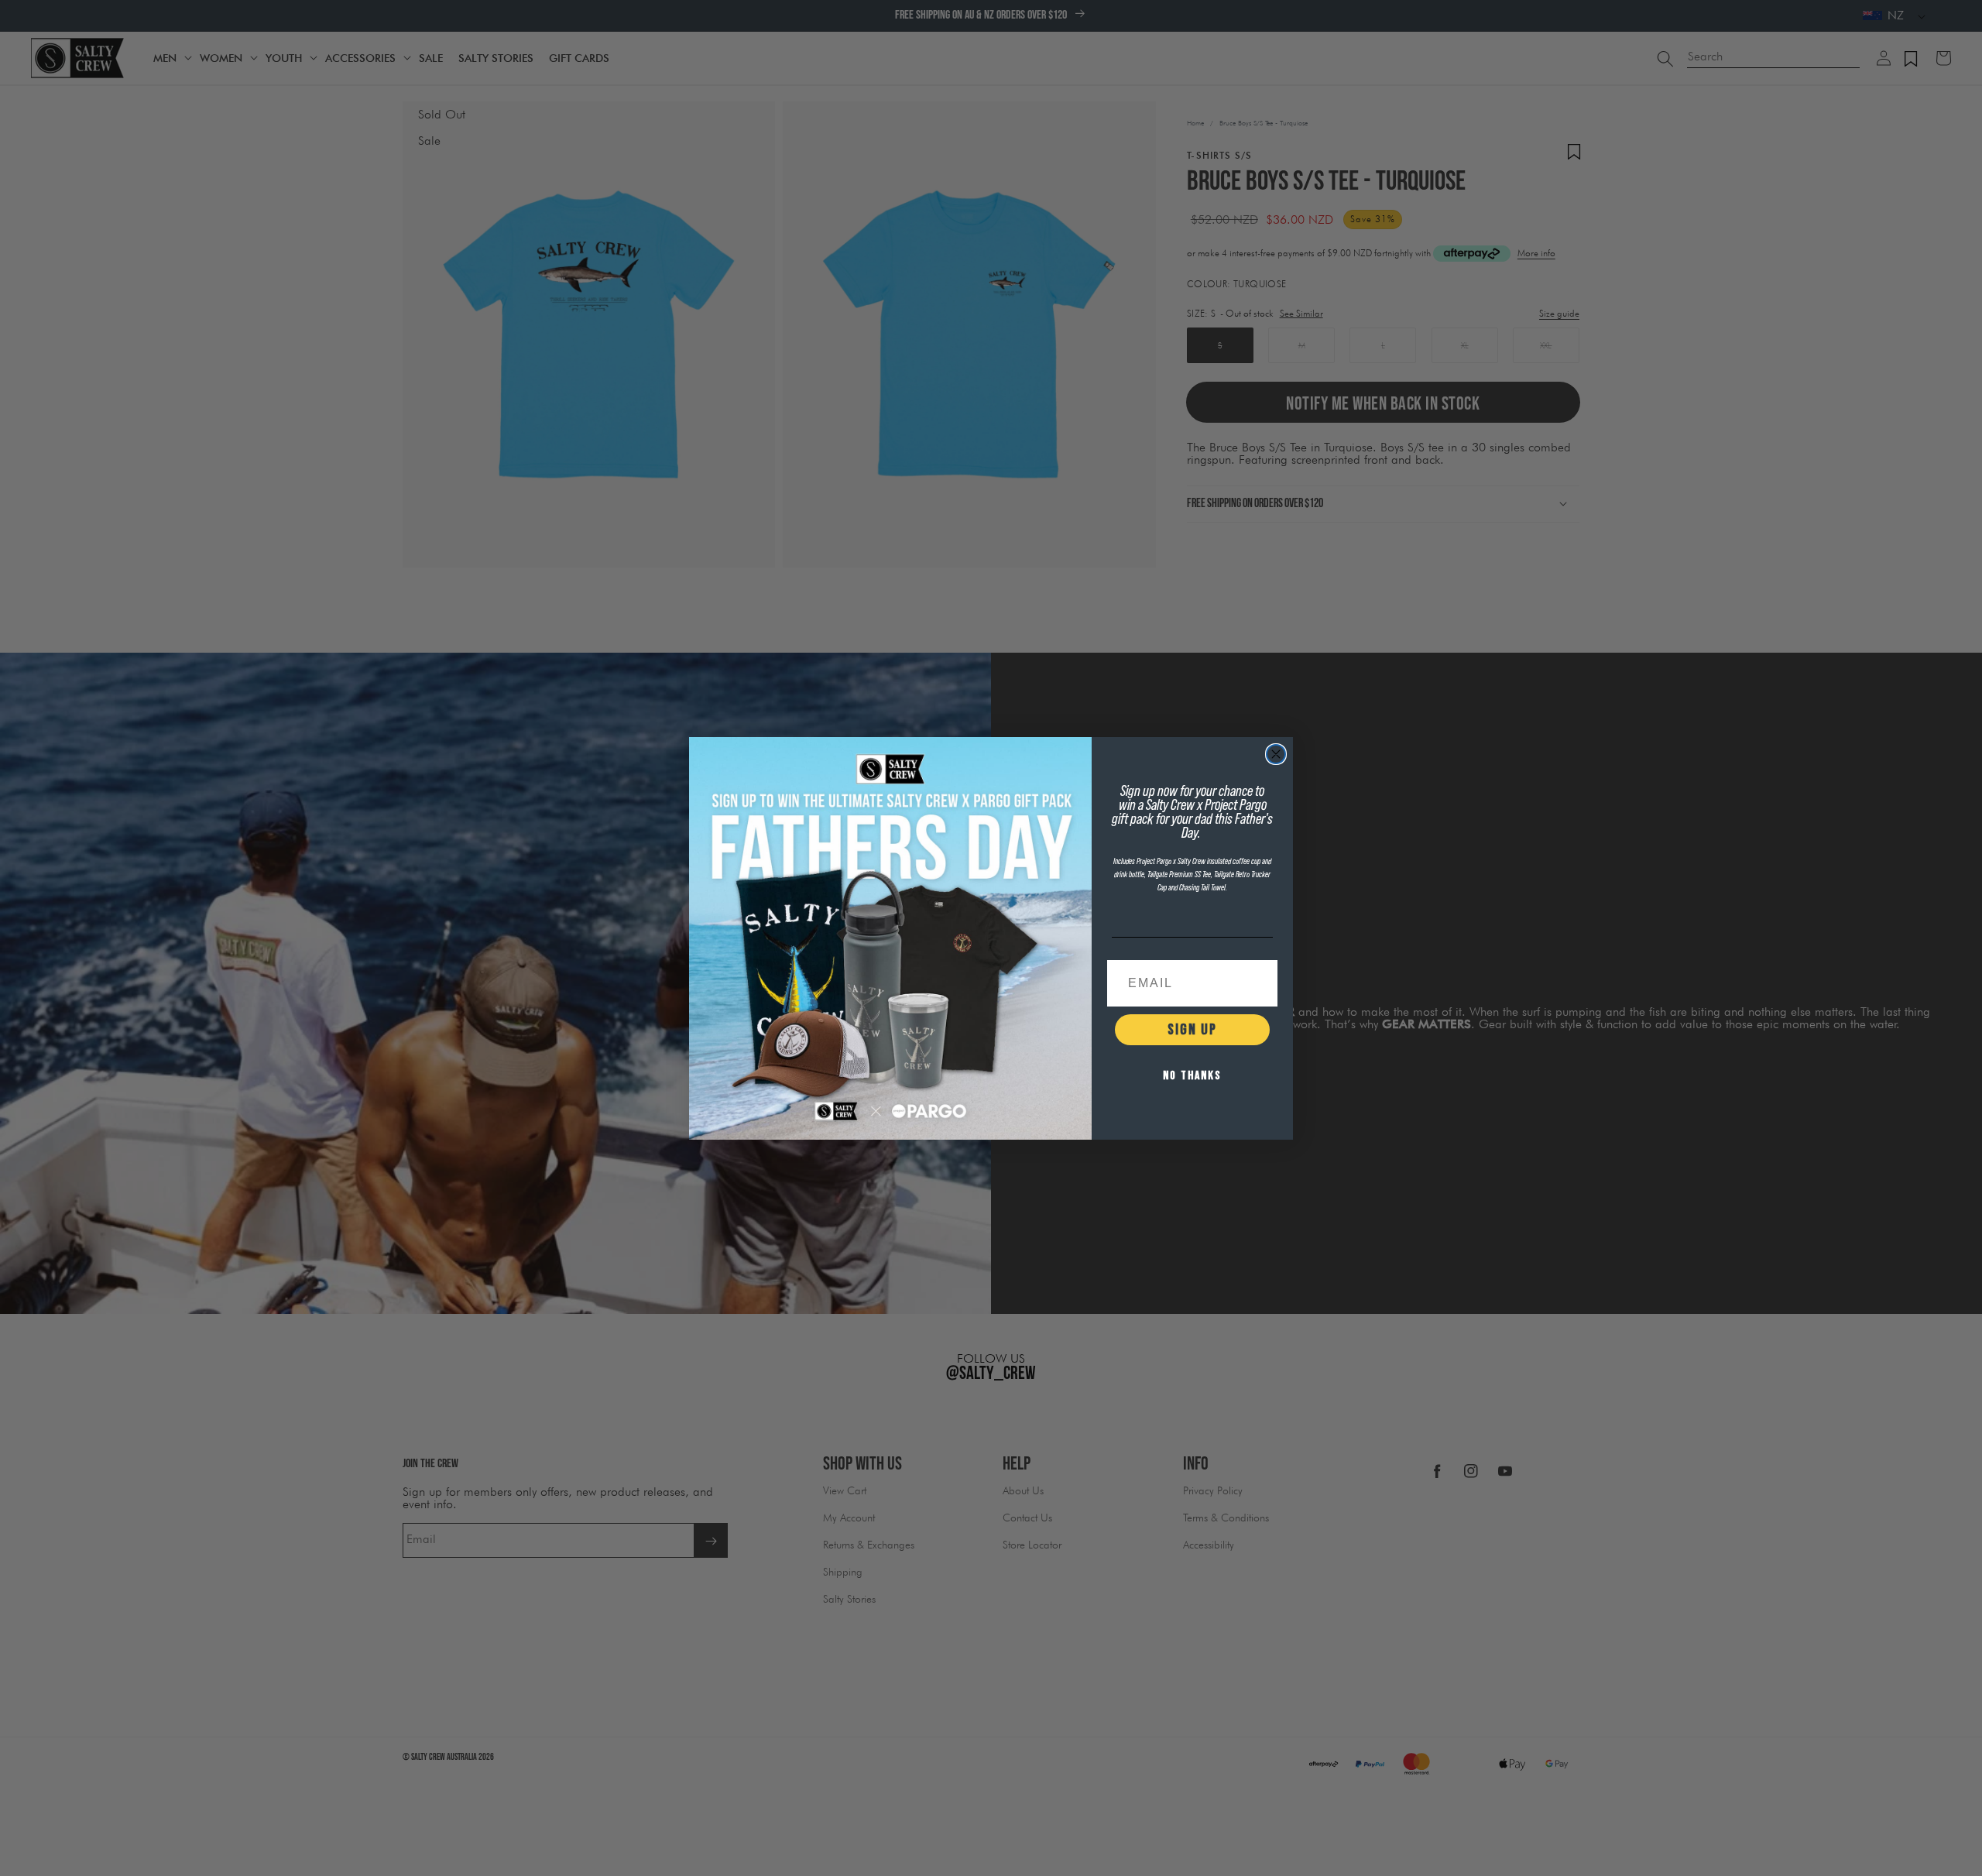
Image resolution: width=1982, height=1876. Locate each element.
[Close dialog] (1276, 754)
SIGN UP (1192, 1030)
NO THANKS (1192, 1076)
